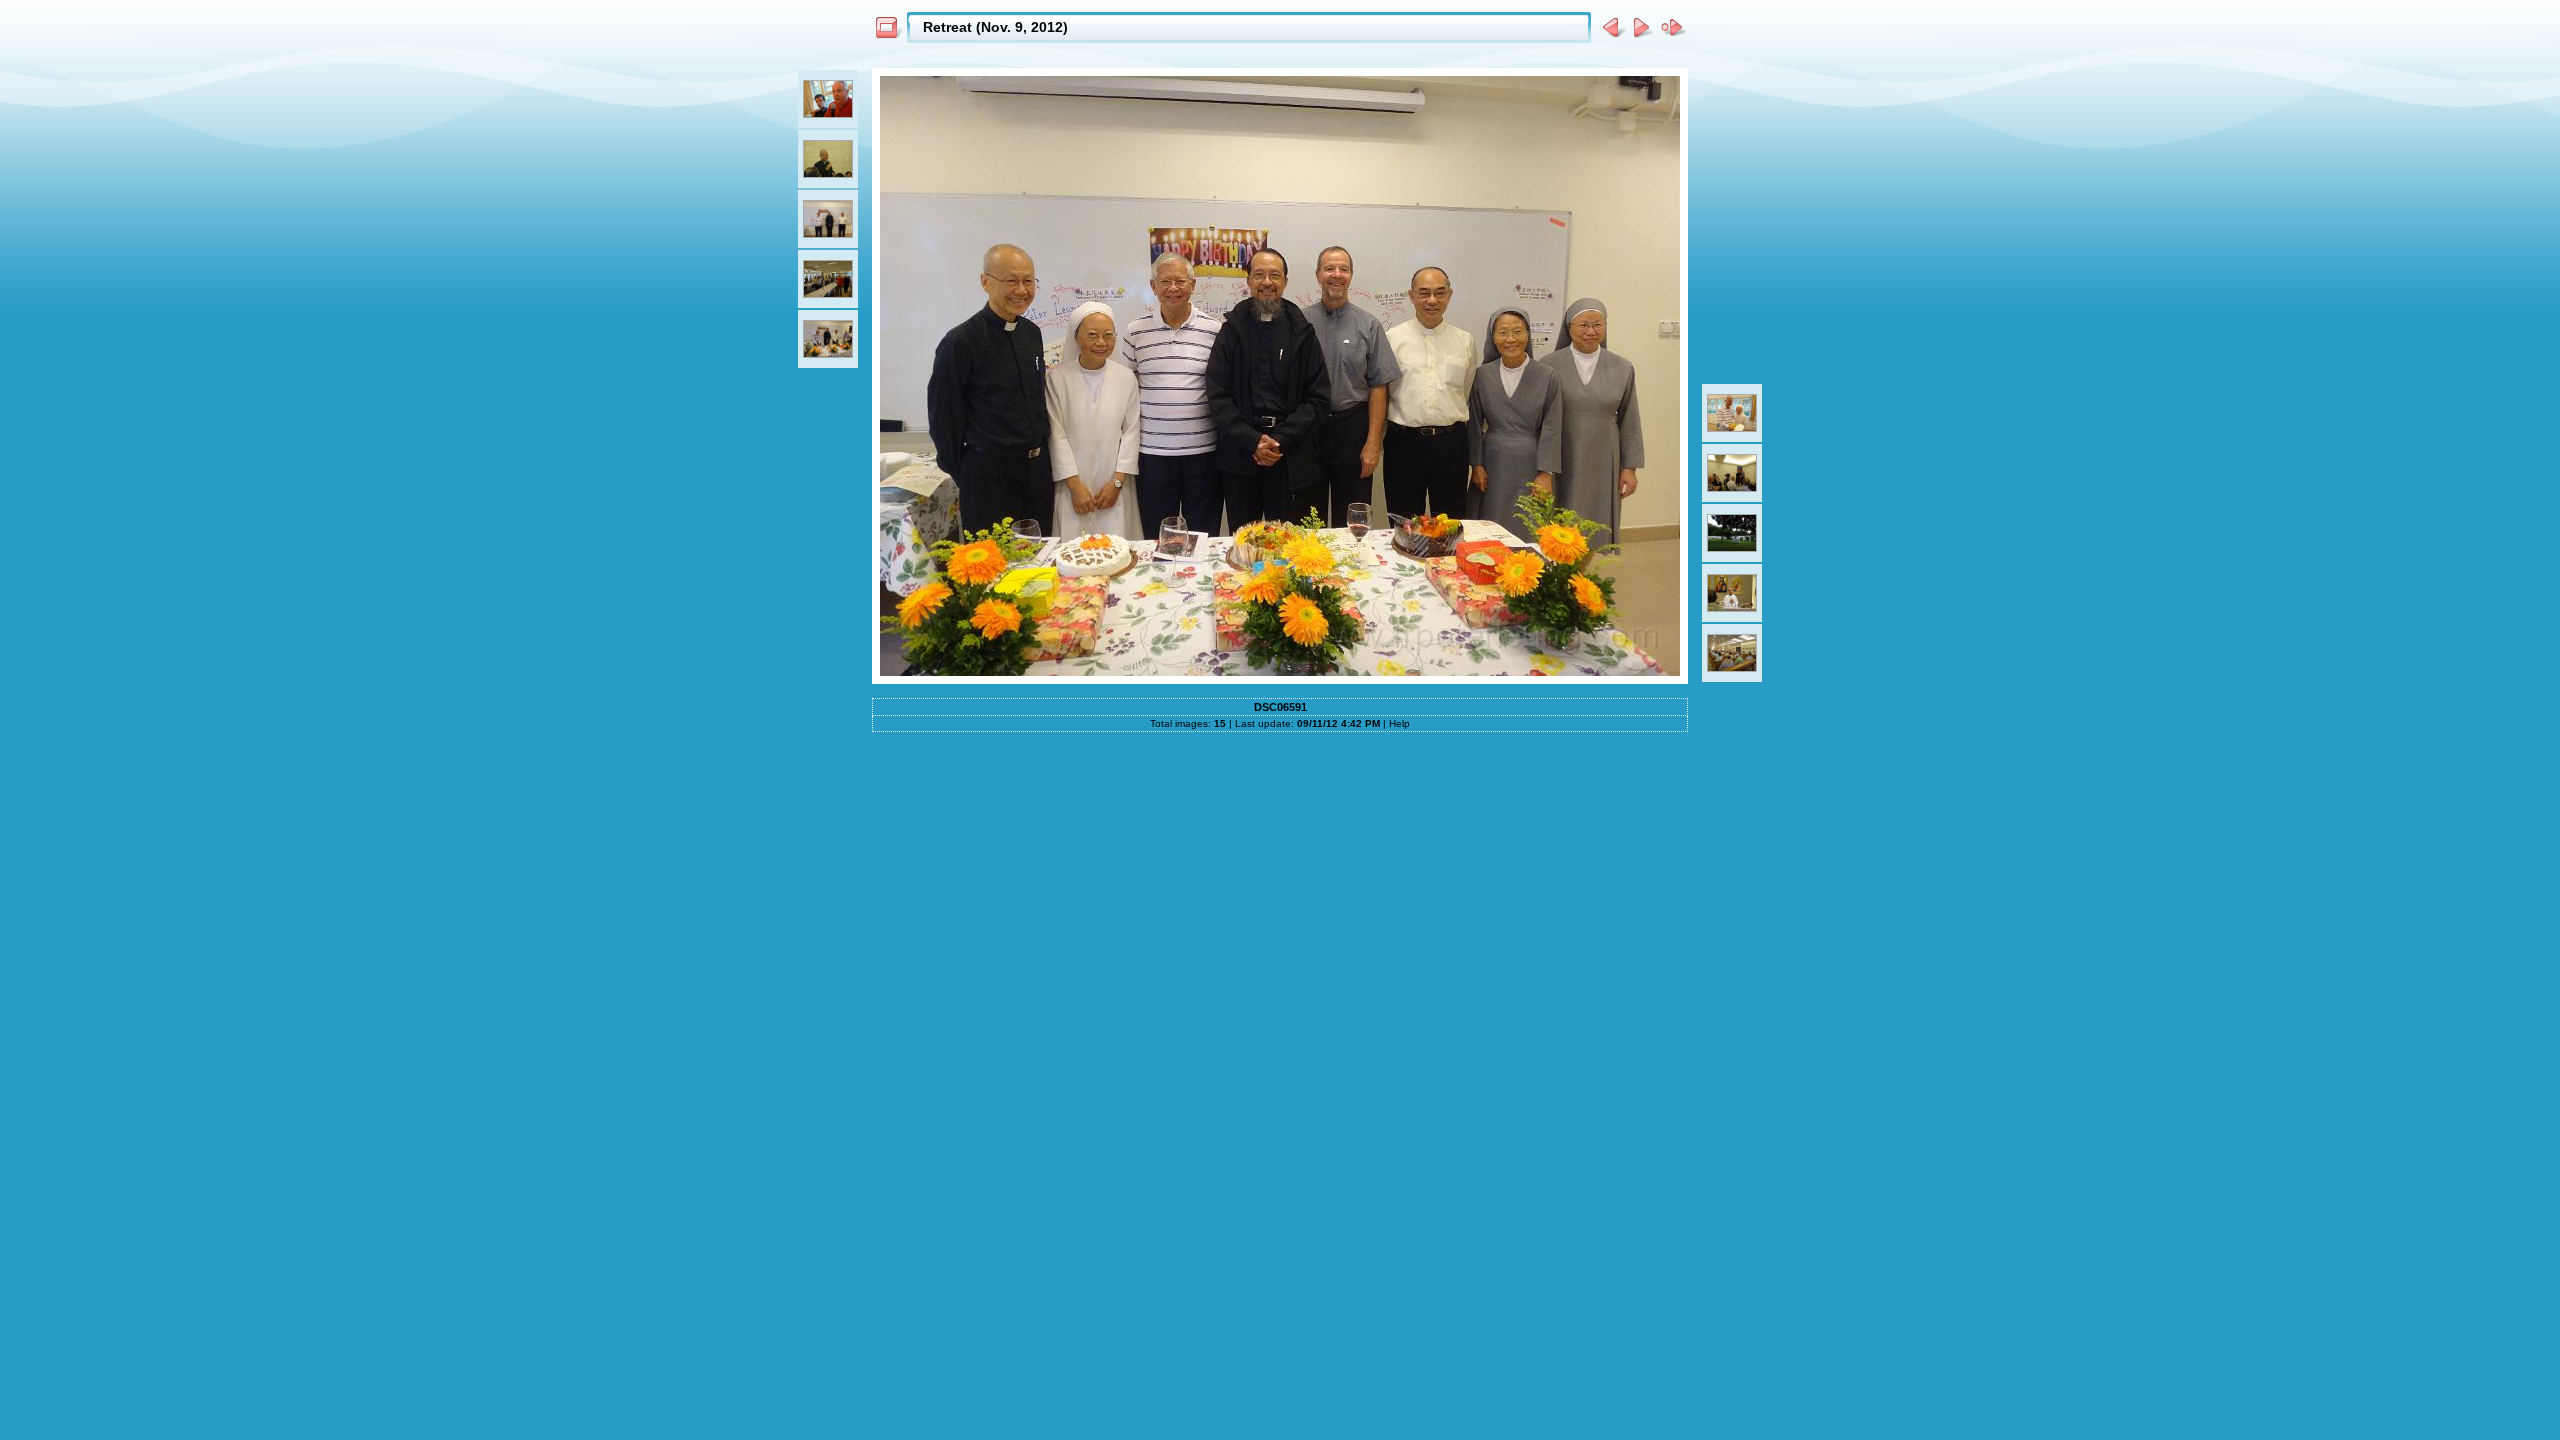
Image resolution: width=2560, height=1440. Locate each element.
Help (1399, 723)
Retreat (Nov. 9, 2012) (995, 27)
